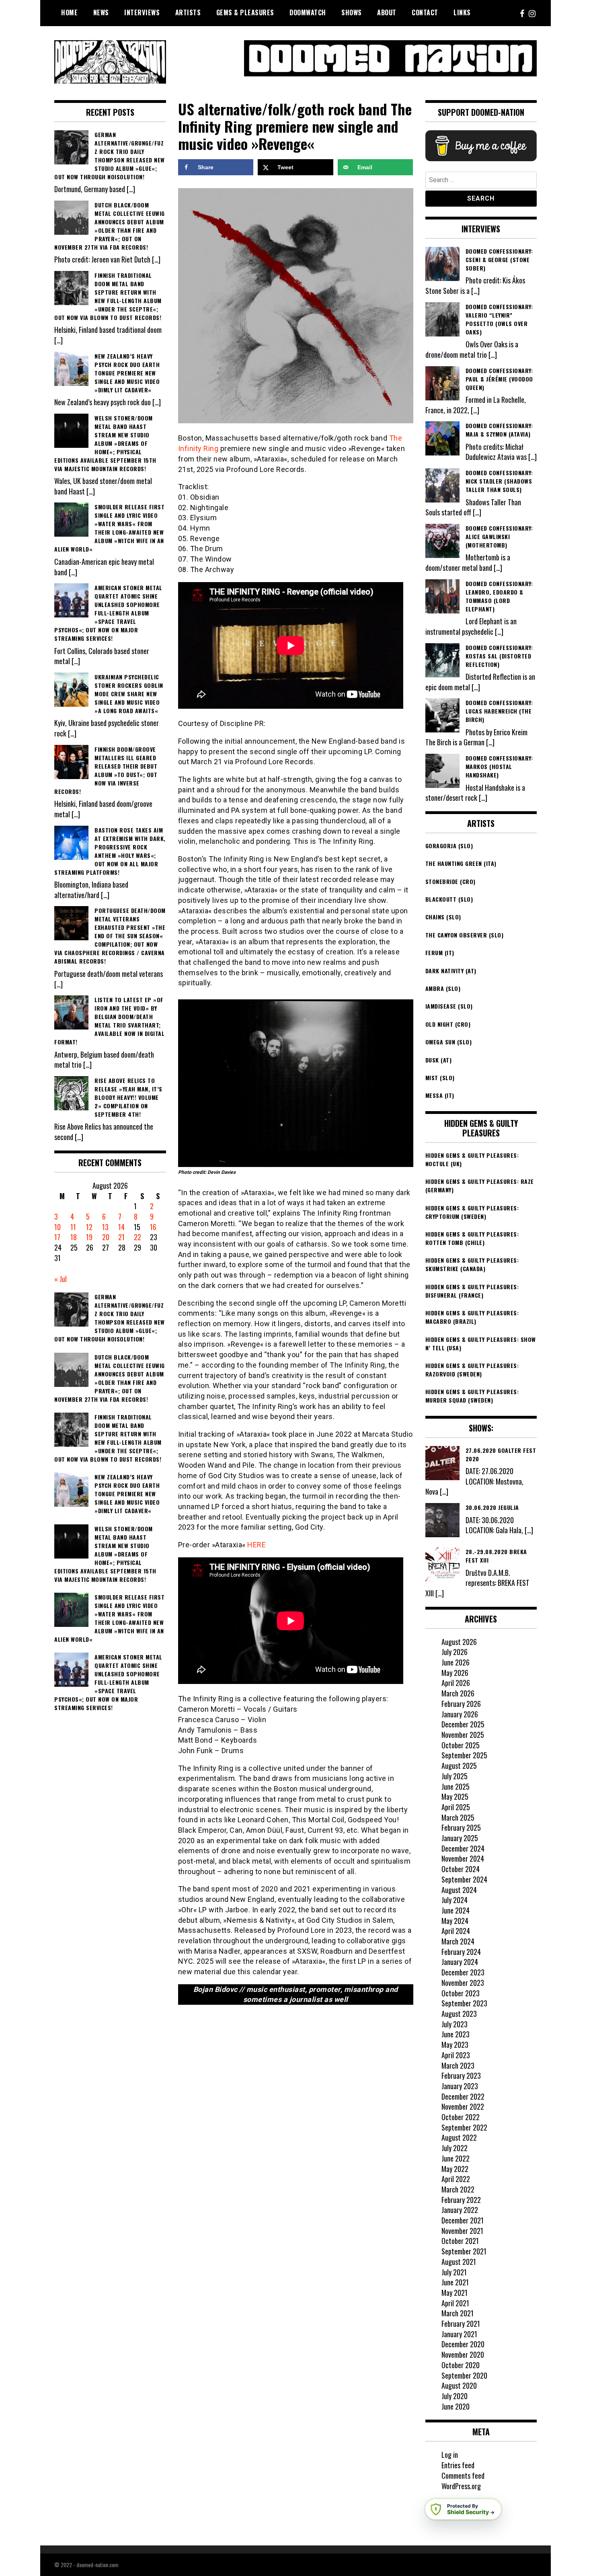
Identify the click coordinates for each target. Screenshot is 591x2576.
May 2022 (455, 2169)
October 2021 (460, 2241)
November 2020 (463, 2354)
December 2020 (463, 2344)
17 (57, 1237)
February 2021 (461, 2324)
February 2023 (461, 2076)
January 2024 (460, 1962)
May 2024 (455, 1921)
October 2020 (461, 2365)
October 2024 (461, 1869)
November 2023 (463, 1983)
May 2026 (455, 1673)
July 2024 (455, 1900)
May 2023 (455, 2045)
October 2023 (461, 1993)
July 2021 (454, 2272)
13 (105, 1227)
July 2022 (455, 2148)
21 (121, 1237)
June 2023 (456, 2034)
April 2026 (456, 1683)
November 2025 (463, 1735)
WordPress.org (461, 2486)
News (101, 12)
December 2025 (463, 1724)
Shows (352, 12)
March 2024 (458, 1941)
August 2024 (459, 1890)
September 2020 (464, 2375)
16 (153, 1227)
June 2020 (456, 2406)
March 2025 (458, 1817)
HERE (257, 1545)
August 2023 (459, 2014)
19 (89, 1237)
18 (74, 1237)
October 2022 (461, 2117)
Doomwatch (308, 12)
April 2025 (456, 1807)
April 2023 (456, 2055)
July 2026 (455, 1652)
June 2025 (456, 1786)
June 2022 (456, 2158)
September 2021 (464, 2251)
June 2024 (456, 1910)
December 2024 (463, 1848)
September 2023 (464, 2003)
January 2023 (460, 2086)
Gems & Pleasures (245, 12)
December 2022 (463, 2096)
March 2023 (458, 2065)
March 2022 (458, 2189)
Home (69, 12)
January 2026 (460, 1714)
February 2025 (461, 1827)
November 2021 (462, 2231)
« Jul (61, 1279)
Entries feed (458, 2465)
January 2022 (460, 2210)
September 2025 (464, 1755)
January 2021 (459, 2334)
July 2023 (455, 2024)
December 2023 (463, 1972)
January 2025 (460, 1838)
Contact (425, 12)
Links (462, 12)
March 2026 (458, 1693)
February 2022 (461, 2200)
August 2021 (459, 2262)
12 (89, 1227)
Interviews (142, 12)
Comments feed (463, 2476)
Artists (188, 12)
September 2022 (464, 2127)
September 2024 (464, 1879)
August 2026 (459, 1642)
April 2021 (455, 2303)
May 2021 (455, 2293)
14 (121, 1227)
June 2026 (456, 1662)
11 (73, 1227)
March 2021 (458, 2313)
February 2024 (461, 1952)
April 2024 (456, 1931)
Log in (450, 2455)
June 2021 (455, 2282)
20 (106, 1237)
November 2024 (463, 1858)
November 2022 (463, 2106)
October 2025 (461, 1745)
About (387, 12)
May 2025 (455, 1797)
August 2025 (459, 1766)
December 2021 (463, 2220)
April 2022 (456, 2179)
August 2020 (459, 2385)
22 (137, 1237)
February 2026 (461, 1704)
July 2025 (455, 1776)
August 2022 (459, 2137)
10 (57, 1227)
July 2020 (455, 2396)
